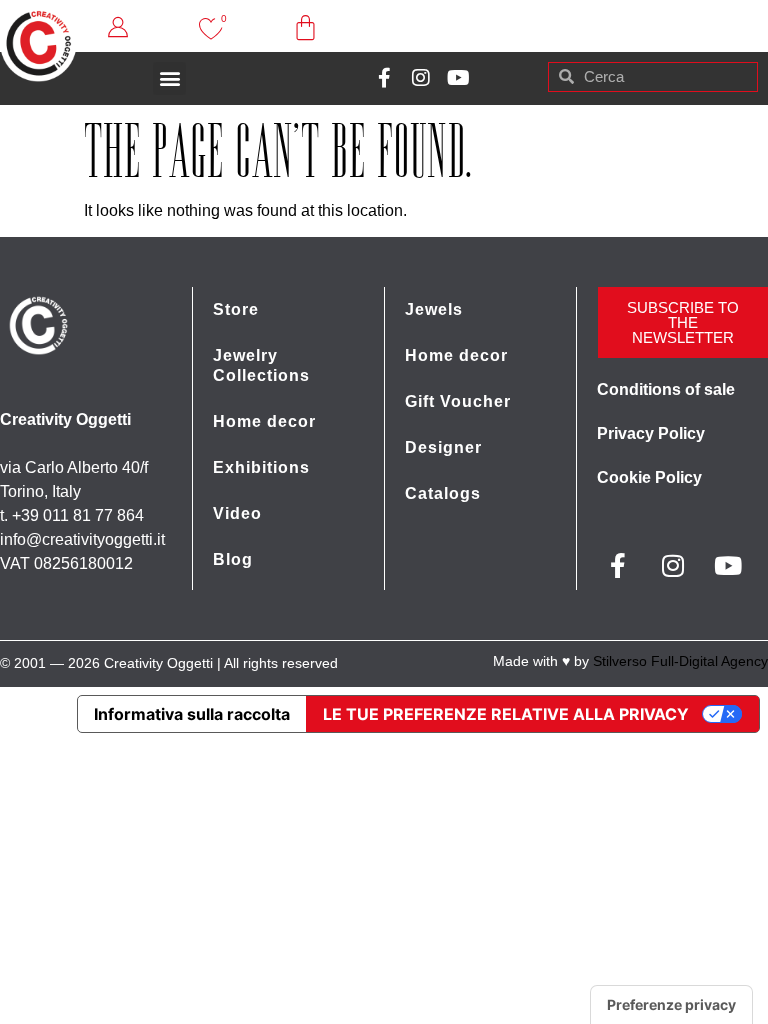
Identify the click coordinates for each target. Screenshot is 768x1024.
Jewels (434, 309)
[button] (169, 78)
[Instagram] (421, 78)
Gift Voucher (458, 401)
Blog (233, 559)
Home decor (264, 421)
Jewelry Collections (261, 365)
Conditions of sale (666, 389)
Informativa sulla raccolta (192, 714)
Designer (443, 447)
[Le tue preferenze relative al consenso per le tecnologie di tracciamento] (671, 1005)
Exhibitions (261, 467)
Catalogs (443, 493)
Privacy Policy (651, 433)
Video (237, 513)
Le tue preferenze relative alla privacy (506, 714)
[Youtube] (458, 78)
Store (236, 309)
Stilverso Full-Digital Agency (680, 661)
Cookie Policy (649, 477)
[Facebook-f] (384, 78)
